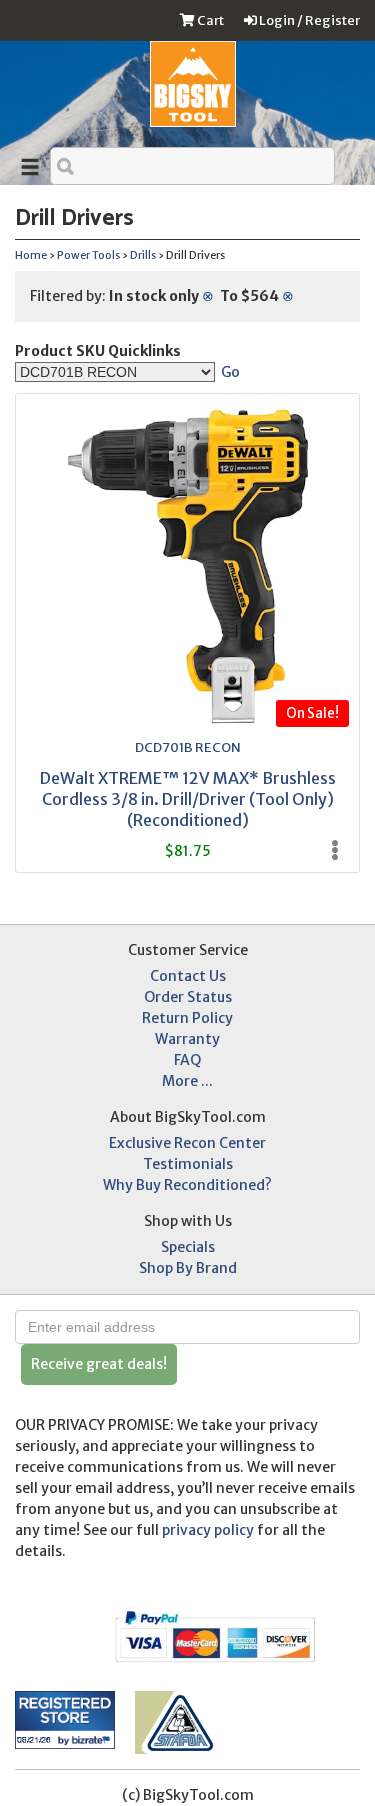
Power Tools (88, 255)
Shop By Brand (188, 1268)
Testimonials (188, 1164)
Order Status (188, 997)
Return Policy (187, 1018)
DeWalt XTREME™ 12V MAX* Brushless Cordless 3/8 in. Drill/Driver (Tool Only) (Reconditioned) (188, 799)
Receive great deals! (99, 1364)
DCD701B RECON (188, 747)
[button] (55, 1631)
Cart (209, 20)
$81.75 (187, 851)
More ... (187, 1081)
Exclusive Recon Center (187, 1143)
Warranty (187, 1039)
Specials (188, 1247)
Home (31, 255)
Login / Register (308, 20)
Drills (143, 255)
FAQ (187, 1060)
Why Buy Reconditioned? (187, 1185)
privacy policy (208, 1530)
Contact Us (188, 976)
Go (230, 372)
